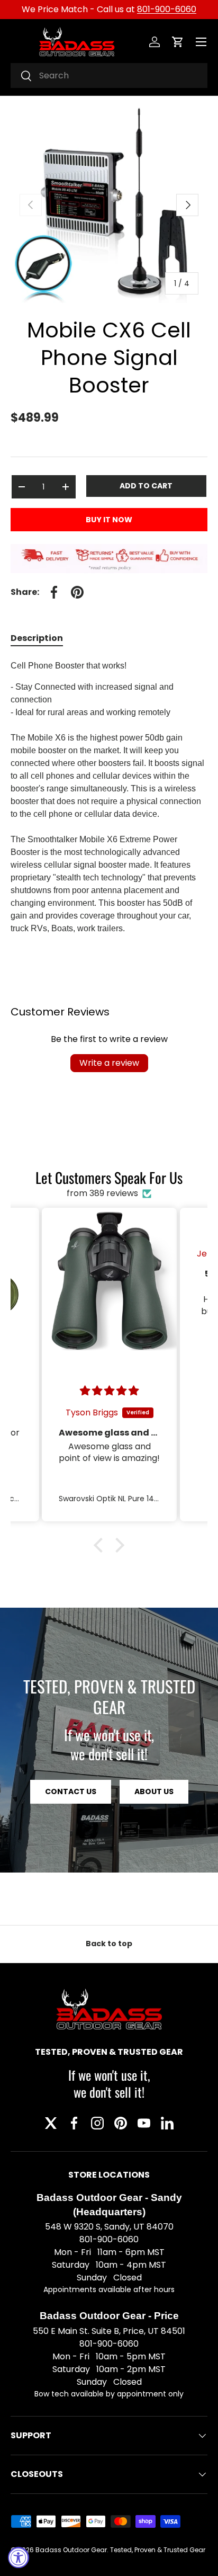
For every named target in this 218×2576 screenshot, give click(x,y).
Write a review (109, 1063)
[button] (178, 42)
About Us (154, 1791)
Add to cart (146, 486)
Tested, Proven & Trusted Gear (158, 2550)
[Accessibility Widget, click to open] (19, 2557)
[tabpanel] (109, 797)
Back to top (109, 1944)
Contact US (71, 1791)
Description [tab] (37, 638)
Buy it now (109, 520)
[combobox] (109, 75)
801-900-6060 (167, 9)
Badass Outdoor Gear (71, 2550)
